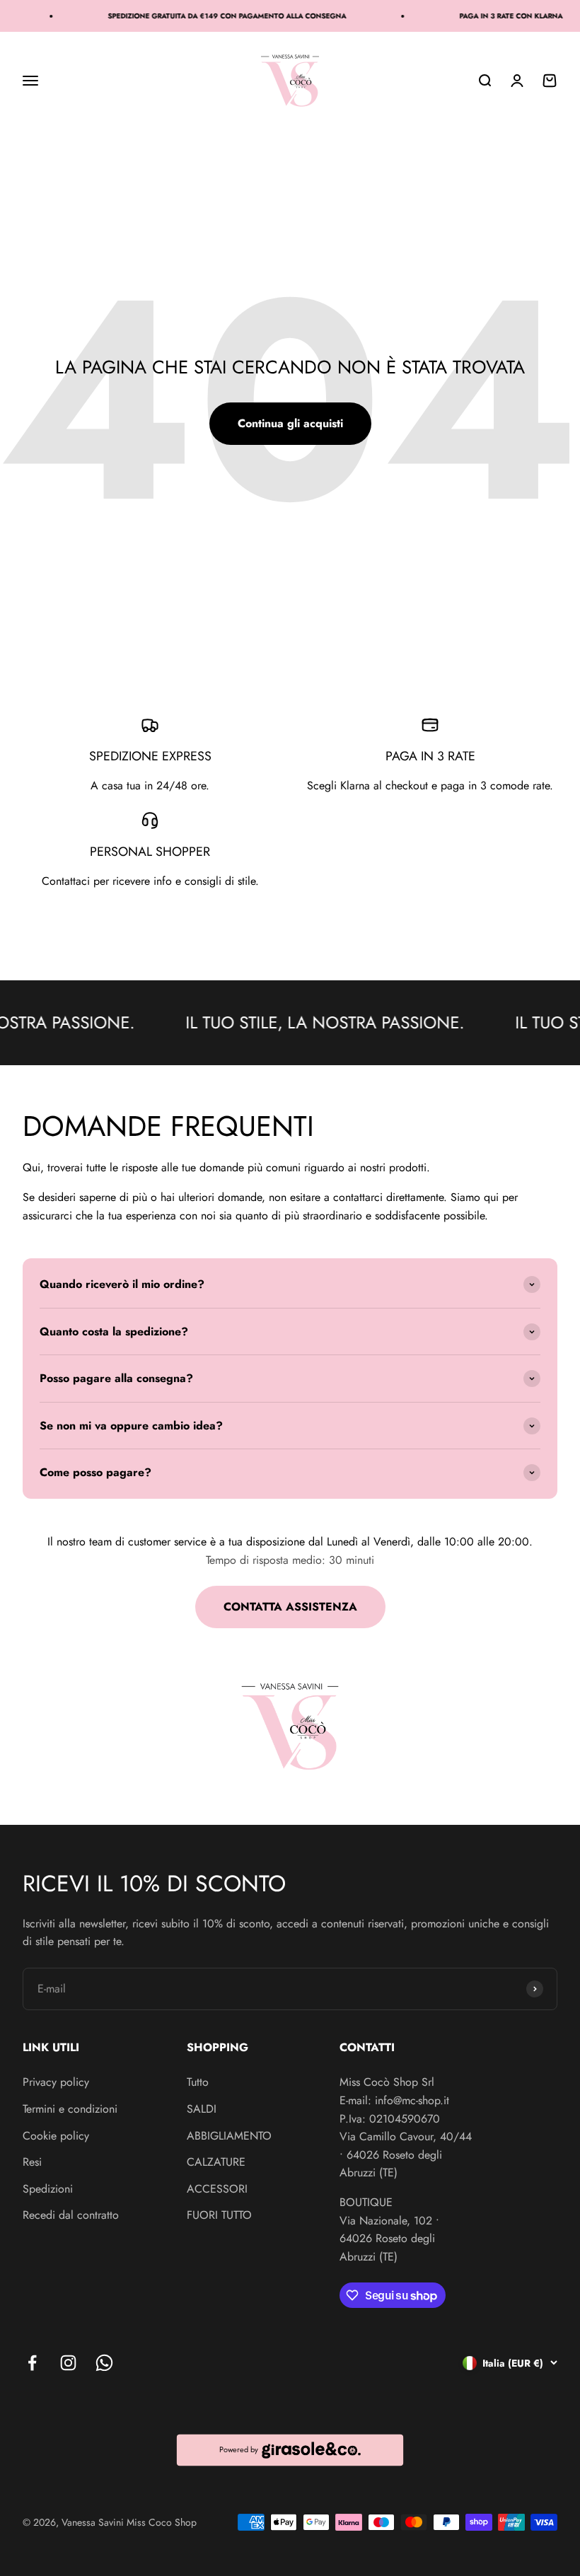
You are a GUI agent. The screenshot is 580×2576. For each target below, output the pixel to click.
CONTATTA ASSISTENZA (290, 1607)
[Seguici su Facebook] (32, 2363)
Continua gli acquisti (290, 423)
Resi (32, 2162)
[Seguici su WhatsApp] (104, 2363)
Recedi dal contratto (71, 2215)
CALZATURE (216, 2162)
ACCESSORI (217, 2189)
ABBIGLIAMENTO (229, 2136)
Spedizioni (48, 2189)
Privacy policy (56, 2082)
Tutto (198, 2082)
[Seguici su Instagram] (68, 2363)
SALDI (202, 2109)
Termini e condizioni (70, 2109)
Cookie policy (56, 2136)
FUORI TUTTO (219, 2215)
